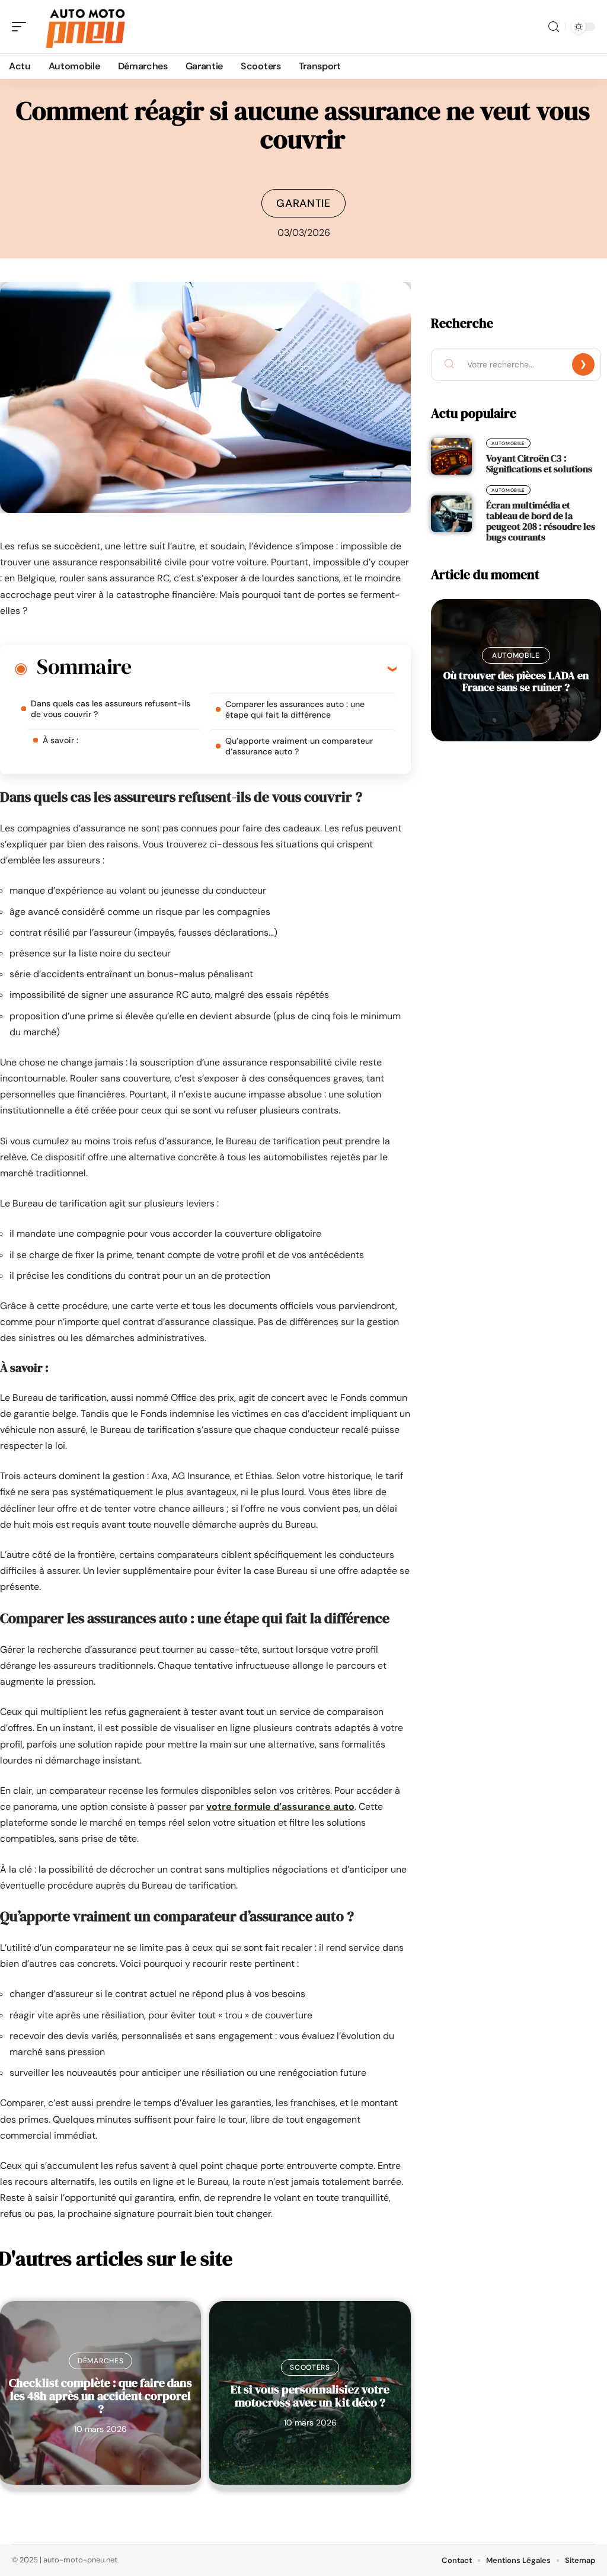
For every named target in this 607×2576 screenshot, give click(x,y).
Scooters (310, 2367)
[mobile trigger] (22, 27)
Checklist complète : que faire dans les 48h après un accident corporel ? (100, 2396)
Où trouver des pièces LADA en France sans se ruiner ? (516, 681)
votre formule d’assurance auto (280, 1807)
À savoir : (60, 740)
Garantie (303, 203)
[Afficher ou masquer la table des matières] (264, 668)
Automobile (508, 443)
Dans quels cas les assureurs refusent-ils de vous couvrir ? (111, 709)
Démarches (100, 2361)
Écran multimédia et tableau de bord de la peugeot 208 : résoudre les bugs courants (541, 521)
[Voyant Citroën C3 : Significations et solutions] (451, 456)
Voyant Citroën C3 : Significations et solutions (539, 463)
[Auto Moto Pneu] (85, 27)
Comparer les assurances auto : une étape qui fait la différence (295, 709)
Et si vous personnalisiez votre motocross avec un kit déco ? (310, 2396)
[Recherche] (554, 27)
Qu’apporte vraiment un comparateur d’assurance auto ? (299, 746)
